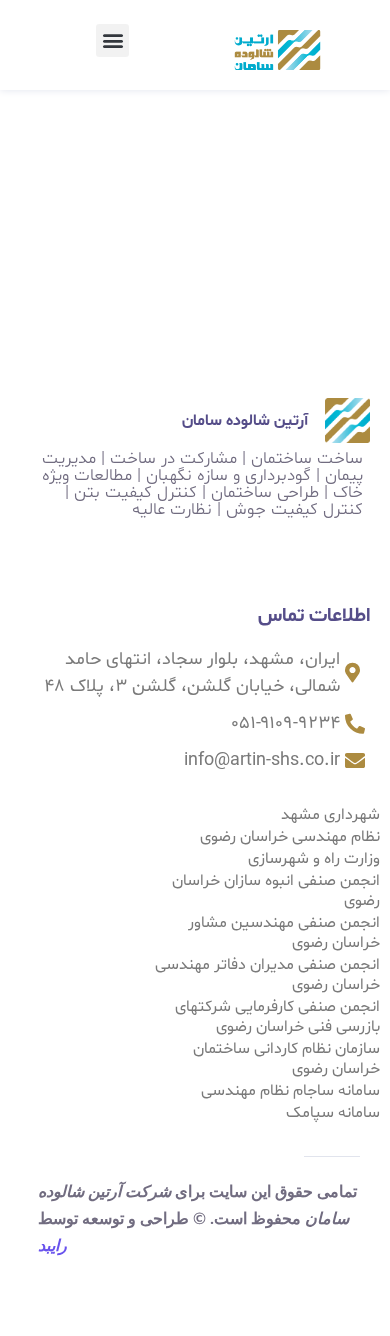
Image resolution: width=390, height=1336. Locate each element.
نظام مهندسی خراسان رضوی (290, 837)
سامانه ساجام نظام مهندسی (290, 1091)
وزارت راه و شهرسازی (314, 859)
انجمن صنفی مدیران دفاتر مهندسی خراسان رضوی (267, 975)
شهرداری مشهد (330, 815)
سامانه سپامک (333, 1113)
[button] (112, 40)
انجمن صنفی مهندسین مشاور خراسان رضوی (284, 933)
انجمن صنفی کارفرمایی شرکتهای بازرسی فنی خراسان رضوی (277, 1017)
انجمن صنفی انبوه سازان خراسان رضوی (276, 891)
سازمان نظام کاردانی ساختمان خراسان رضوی (286, 1059)
